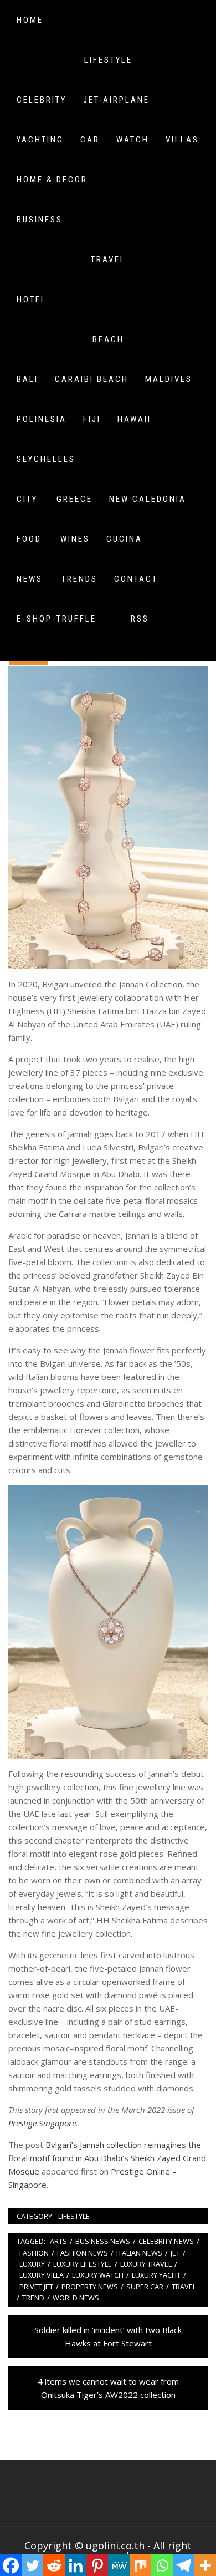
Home (30, 20)
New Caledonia (148, 499)
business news (103, 2241)
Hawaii (134, 419)
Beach (108, 339)
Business (40, 220)
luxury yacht (156, 2275)
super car (145, 2287)
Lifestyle (108, 60)
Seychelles (46, 459)
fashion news (83, 2253)
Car (90, 140)
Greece (74, 499)
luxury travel (146, 2264)
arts (58, 2241)
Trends (79, 579)
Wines (75, 539)
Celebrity (42, 100)
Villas (182, 140)
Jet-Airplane (116, 100)
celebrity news (166, 2241)
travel (184, 2287)
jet (175, 2253)
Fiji (92, 419)
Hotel (32, 299)
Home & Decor (52, 180)
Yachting (40, 140)
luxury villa (42, 2275)
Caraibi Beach (92, 379)
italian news (139, 2253)
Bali (27, 379)
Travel (108, 259)
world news (76, 2298)
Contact (136, 579)
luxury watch (98, 2275)
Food (29, 539)
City (27, 499)
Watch (133, 140)
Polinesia (42, 419)
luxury (32, 2264)
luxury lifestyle (83, 2264)
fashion (34, 2253)
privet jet (36, 2287)
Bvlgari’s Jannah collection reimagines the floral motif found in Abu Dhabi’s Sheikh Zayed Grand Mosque (107, 2158)
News (30, 579)
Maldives (169, 379)
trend (33, 2298)
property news (90, 2287)
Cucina (124, 539)
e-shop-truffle (56, 619)
